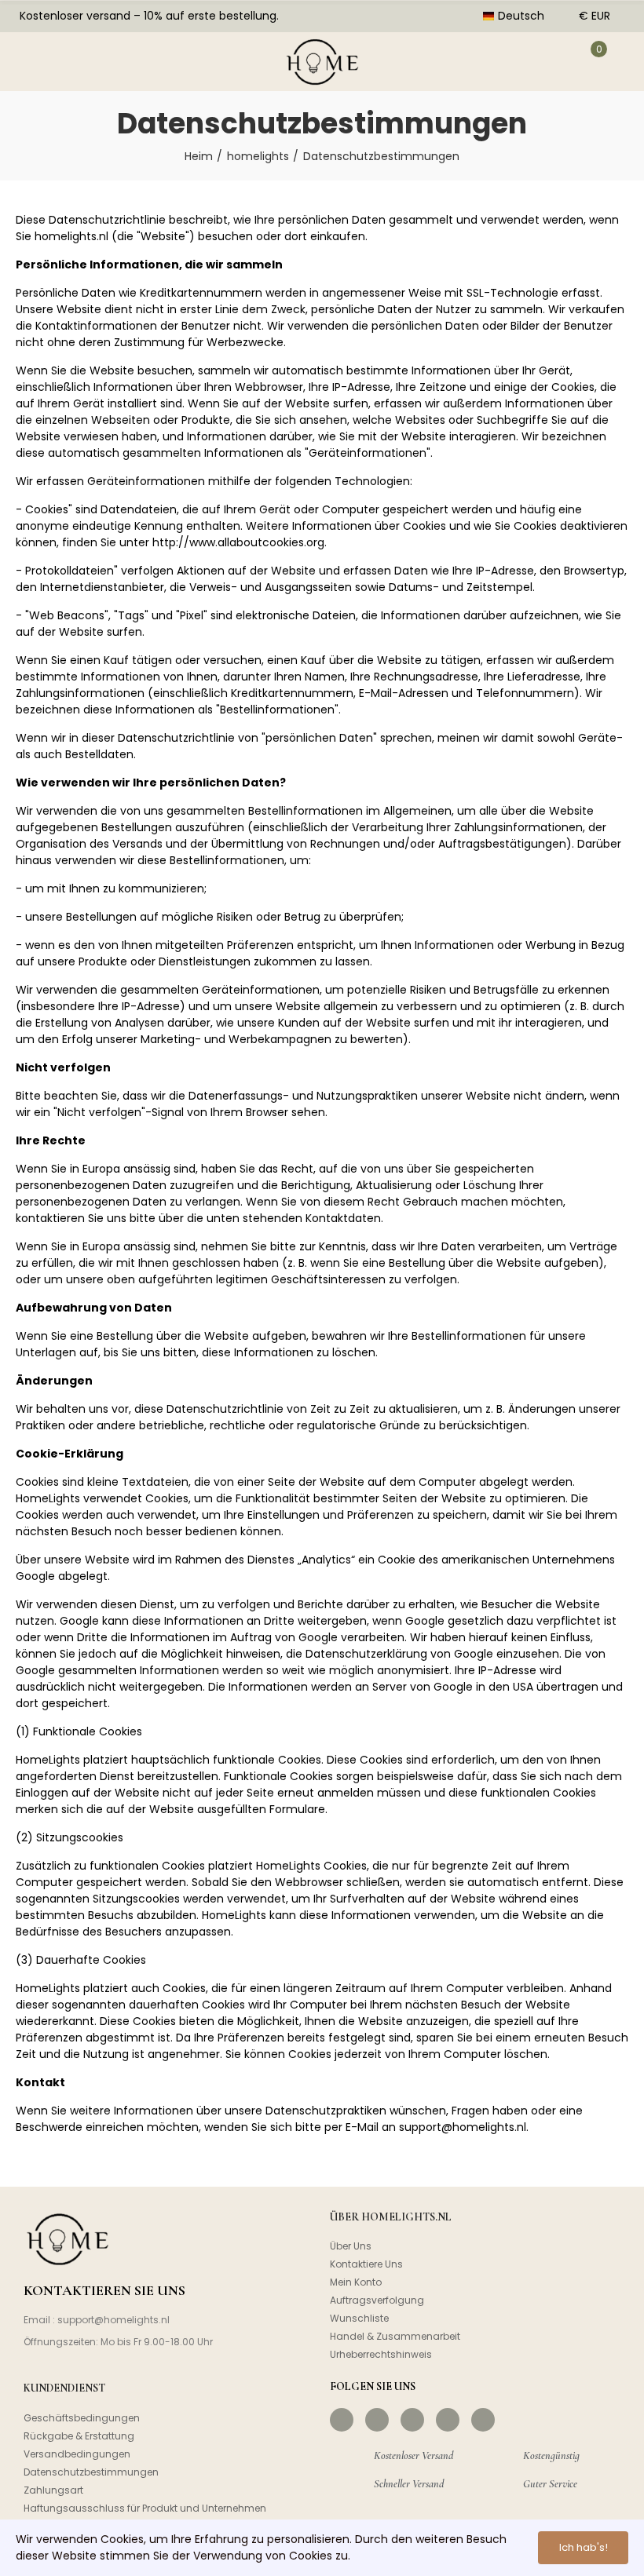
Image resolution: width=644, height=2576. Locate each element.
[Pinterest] (412, 2420)
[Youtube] (448, 2420)
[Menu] (32, 61)
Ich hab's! (584, 2547)
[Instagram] (377, 2420)
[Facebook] (342, 2420)
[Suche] (81, 61)
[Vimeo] (483, 2420)
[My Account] (547, 61)
